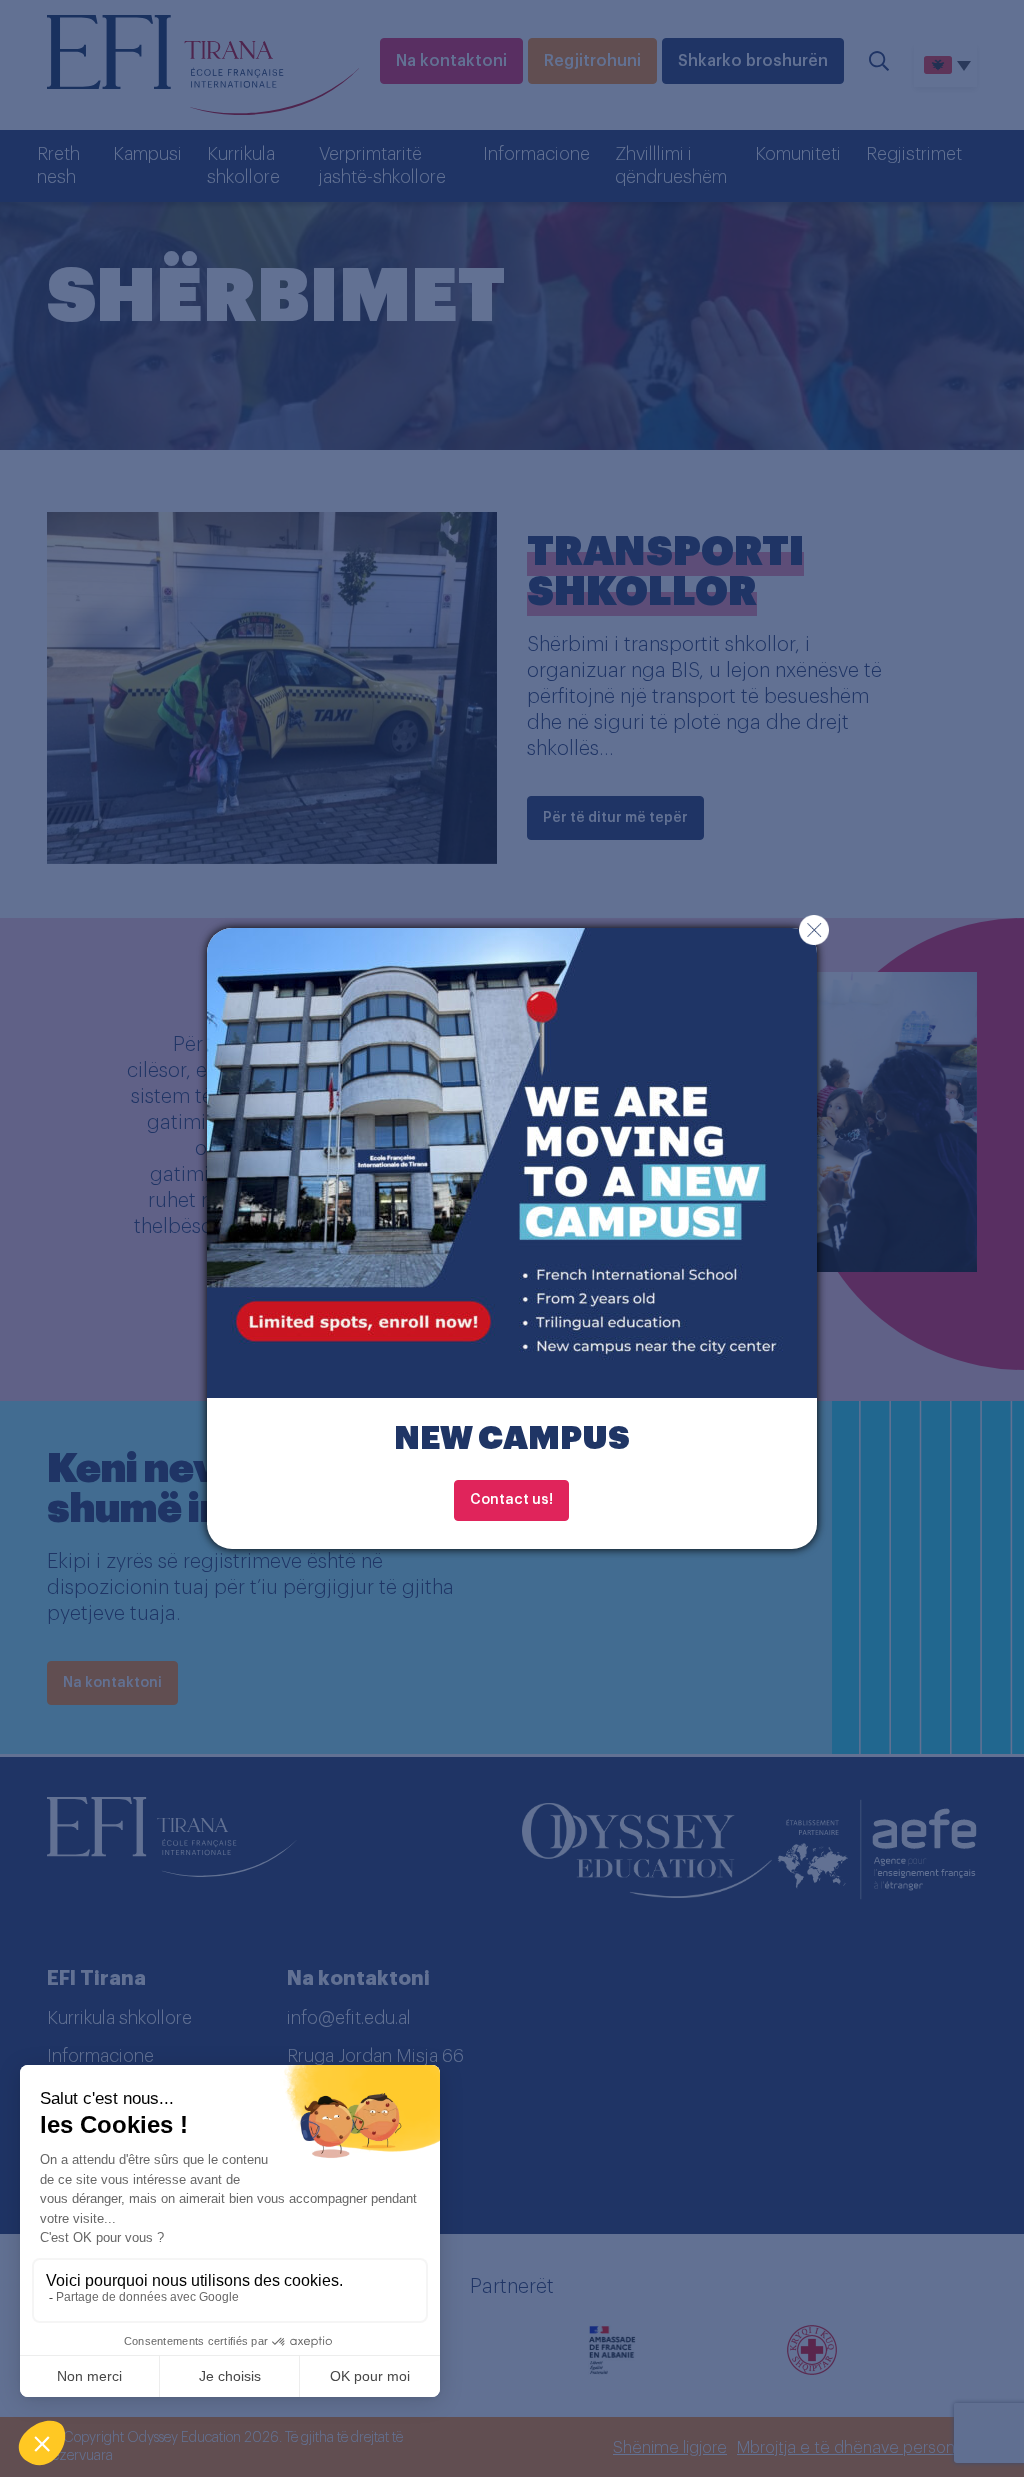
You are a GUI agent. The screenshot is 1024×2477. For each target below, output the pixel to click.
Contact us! (511, 1500)
